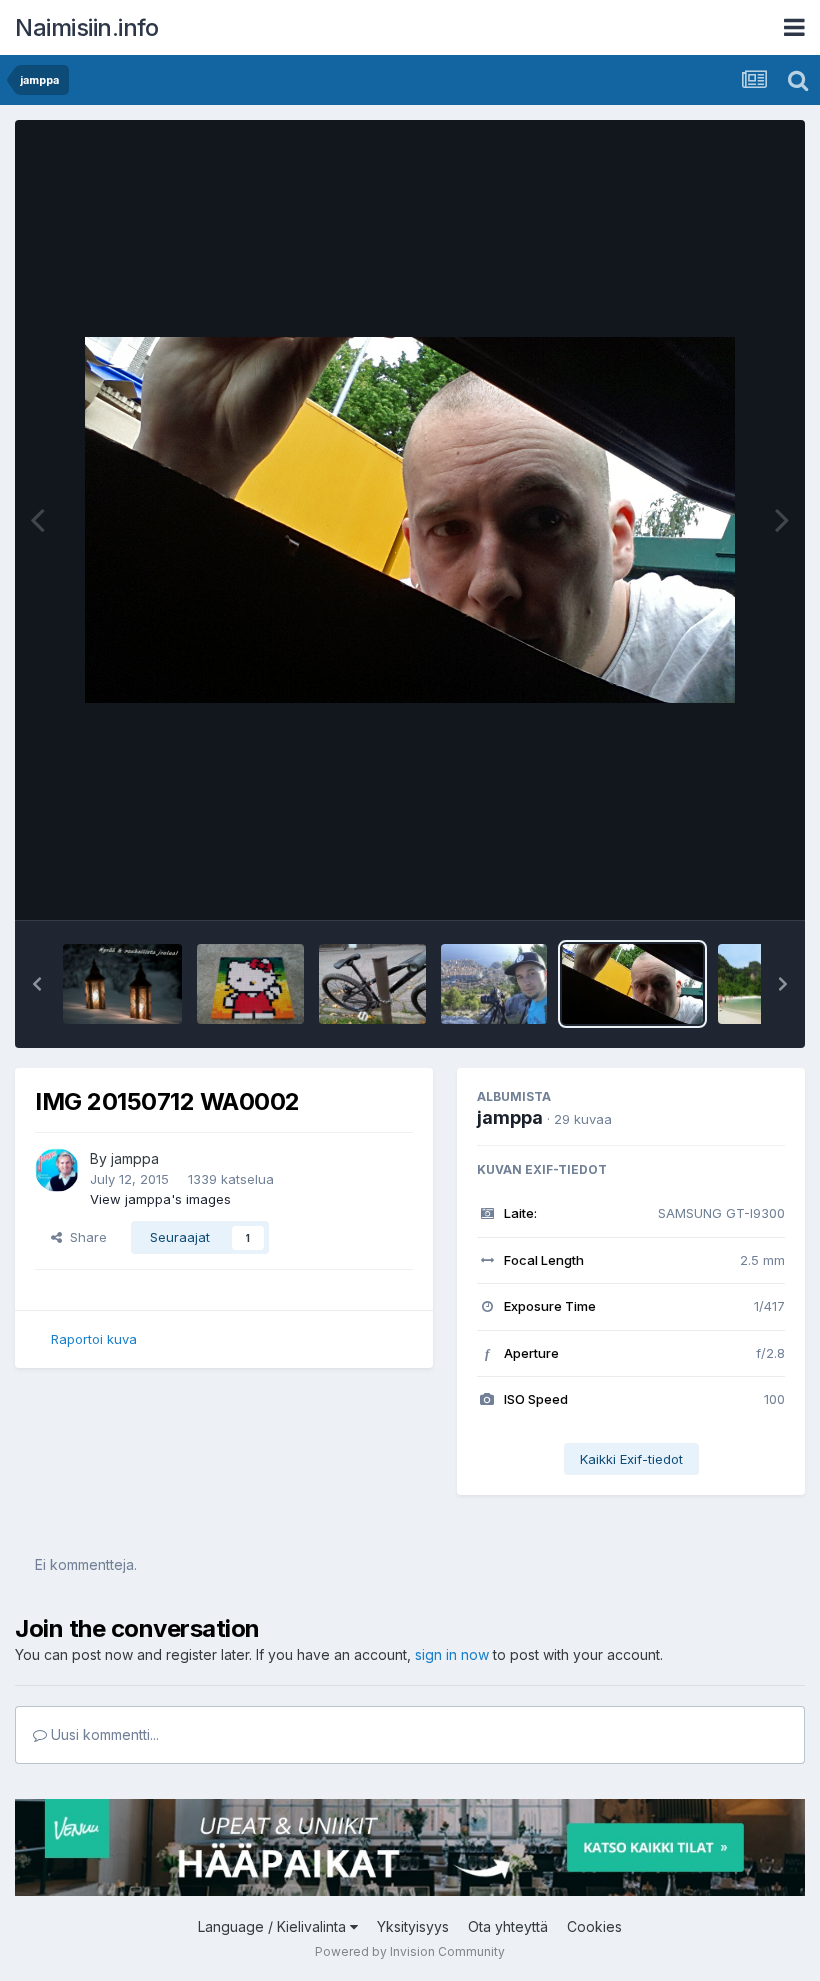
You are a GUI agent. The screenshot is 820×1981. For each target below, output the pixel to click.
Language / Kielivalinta (274, 1926)
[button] (37, 984)
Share (84, 1237)
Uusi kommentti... (103, 1734)
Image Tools (722, 884)
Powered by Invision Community (410, 1951)
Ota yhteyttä (508, 1926)
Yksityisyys (413, 1926)
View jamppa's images (160, 1199)
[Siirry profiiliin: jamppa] (57, 1170)
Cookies (594, 1926)
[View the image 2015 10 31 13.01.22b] (372, 984)
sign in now (452, 1654)
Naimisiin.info (86, 27)
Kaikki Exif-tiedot (631, 1459)
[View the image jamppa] (494, 984)
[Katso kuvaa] (410, 520)
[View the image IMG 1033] (122, 984)
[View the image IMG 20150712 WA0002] (632, 984)
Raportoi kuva (94, 1339)
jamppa (135, 1158)
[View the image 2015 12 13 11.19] (250, 984)
